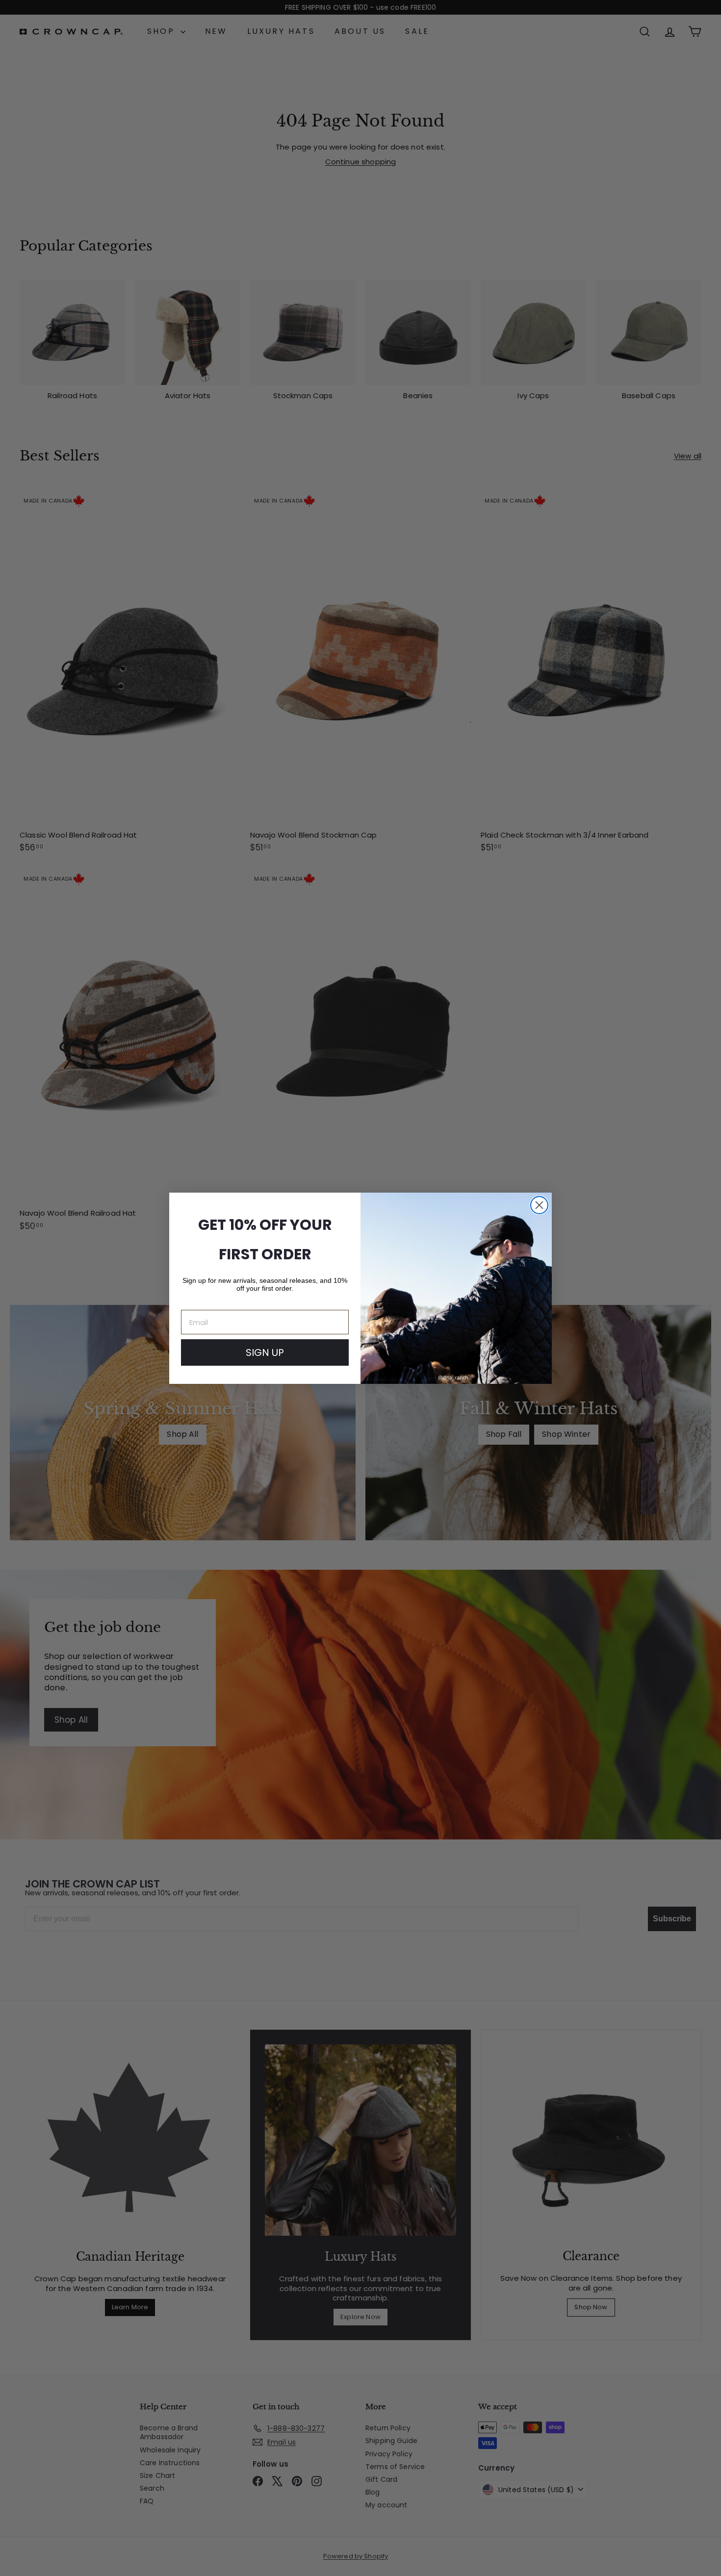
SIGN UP (265, 1352)
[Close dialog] (539, 1205)
